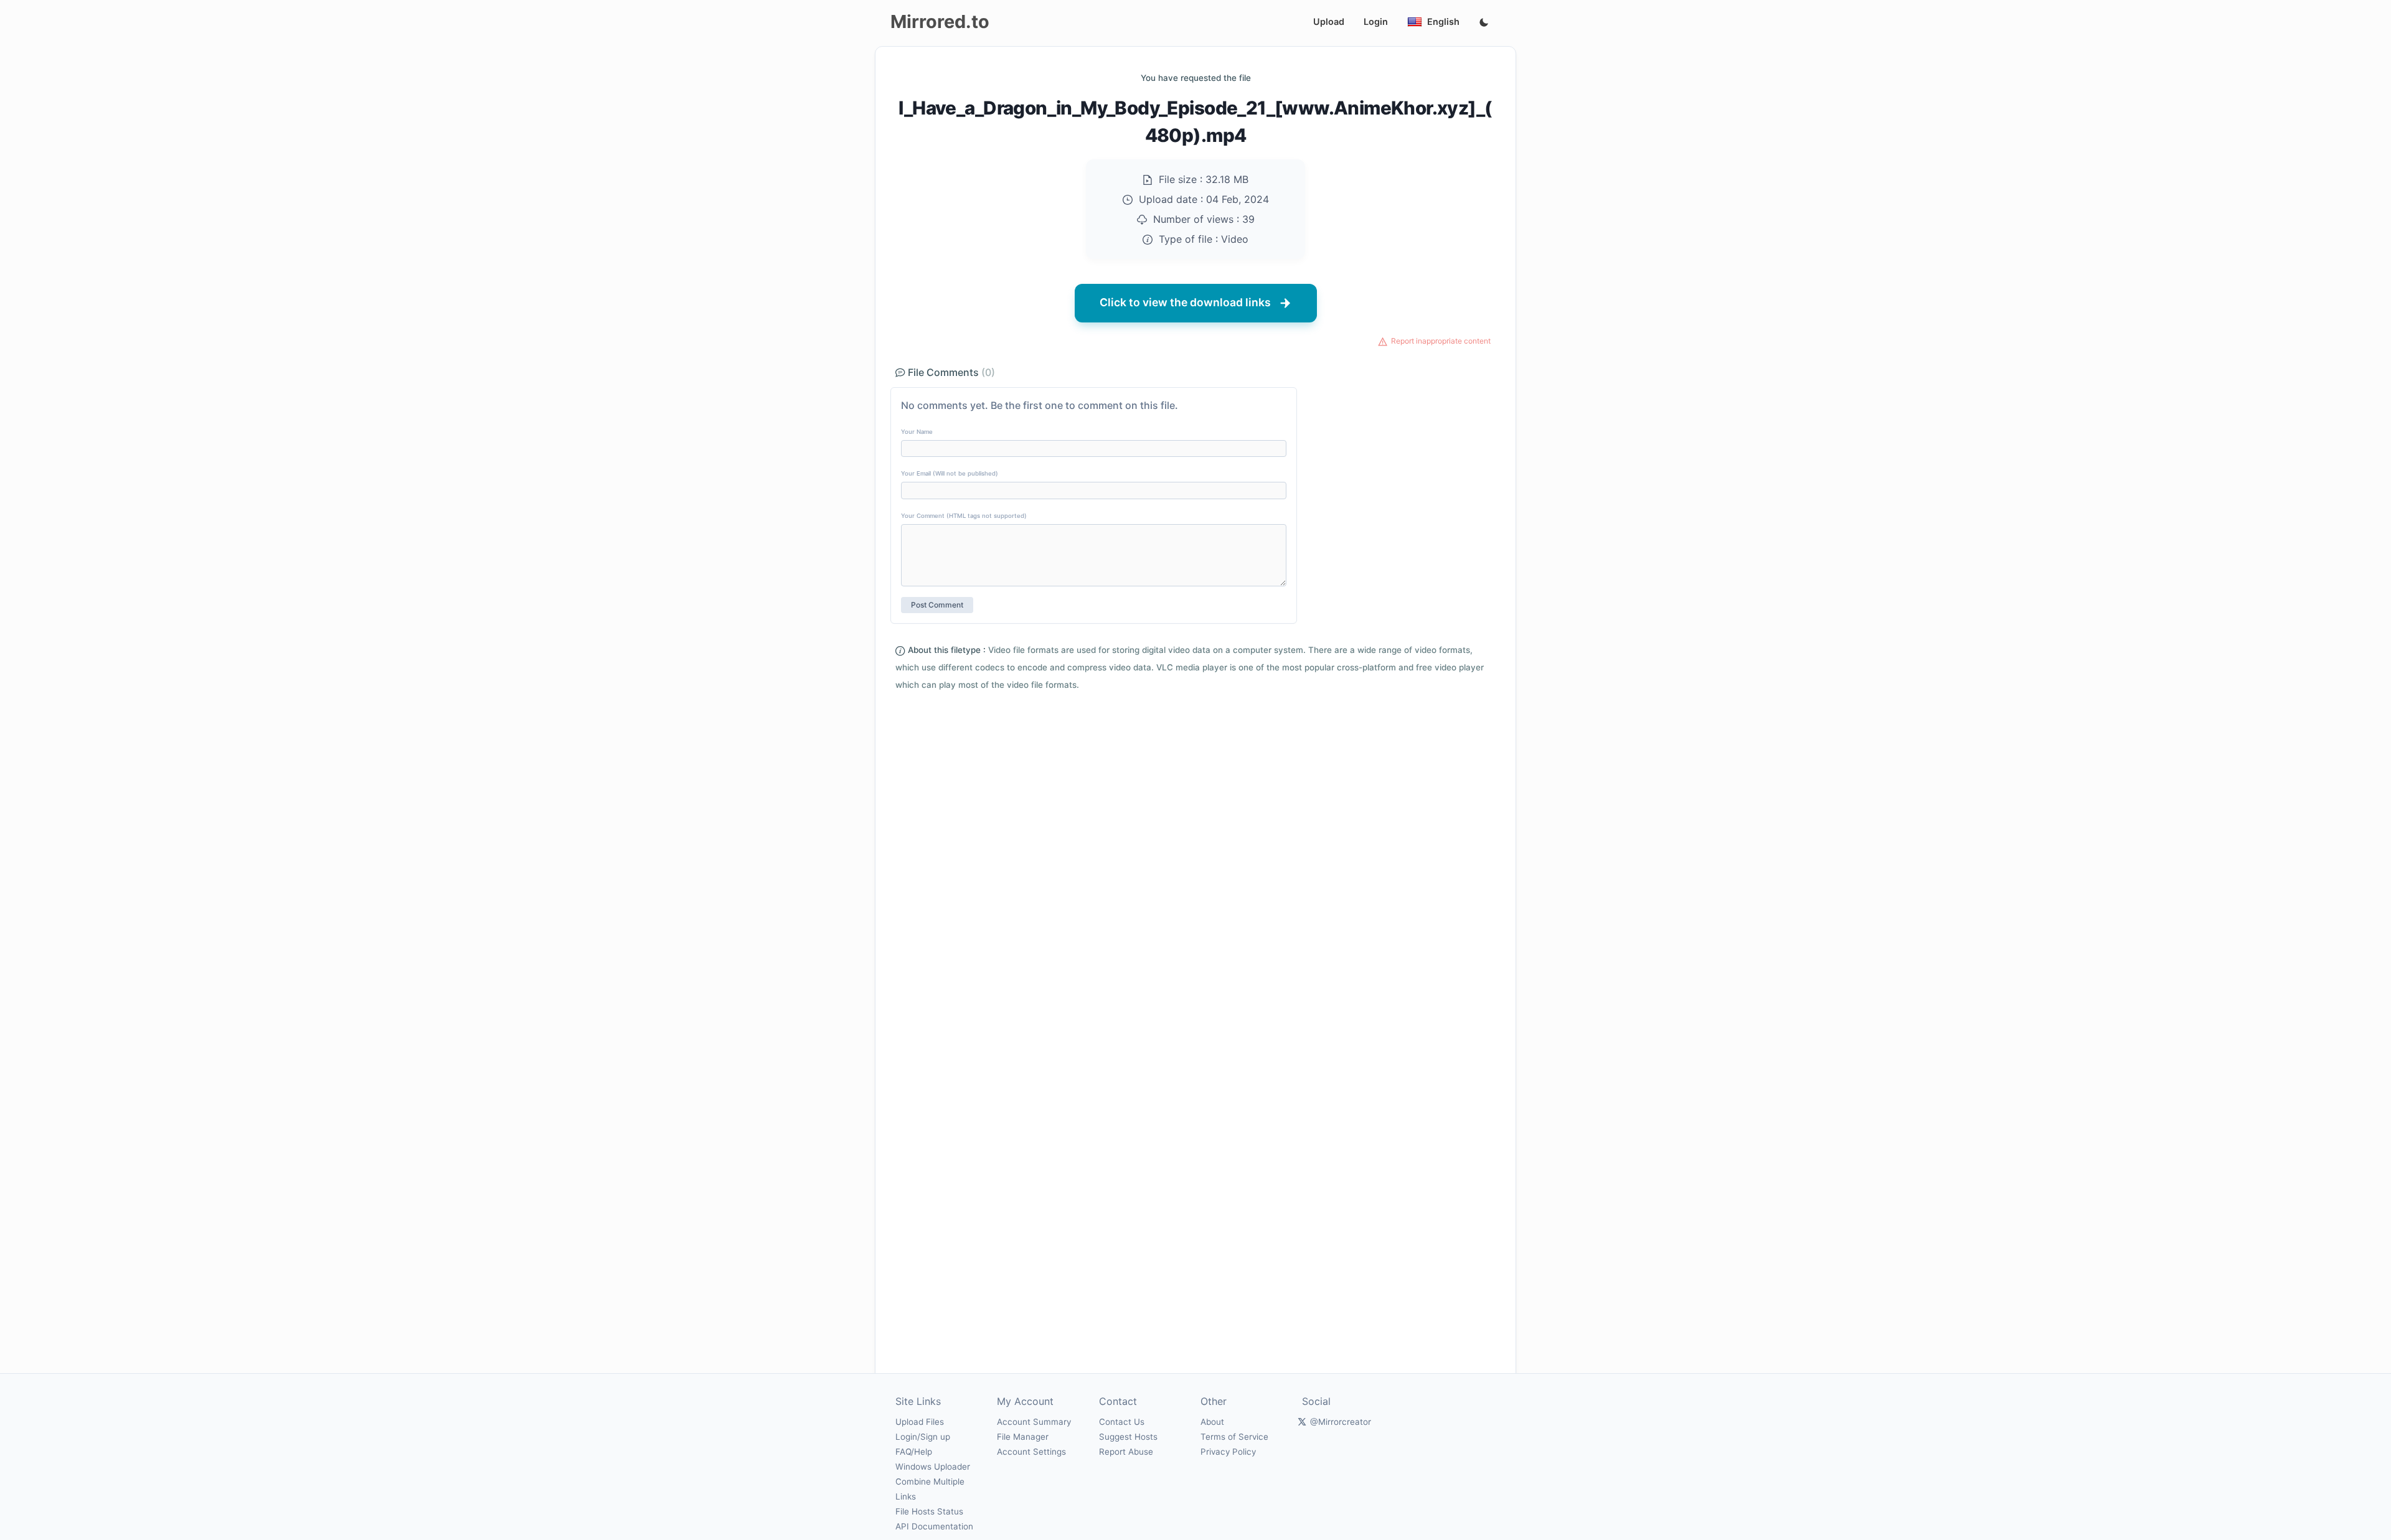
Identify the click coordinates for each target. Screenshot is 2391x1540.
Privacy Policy (1228, 1452)
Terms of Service (1234, 1437)
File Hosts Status (929, 1511)
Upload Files (920, 1422)
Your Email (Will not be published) (950, 473)
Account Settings (1031, 1452)
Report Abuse (1126, 1452)
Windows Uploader (933, 1467)
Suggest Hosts (1128, 1437)
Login (1376, 21)
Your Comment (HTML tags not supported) (964, 516)
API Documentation (934, 1526)
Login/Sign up (923, 1437)
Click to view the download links (1185, 302)
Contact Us (1122, 1422)
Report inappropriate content (1441, 341)
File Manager (1023, 1437)
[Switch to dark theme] (1484, 23)
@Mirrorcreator (1341, 1422)
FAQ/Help (914, 1452)
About (1212, 1422)
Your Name (917, 432)
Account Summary (1034, 1422)
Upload (1329, 21)
